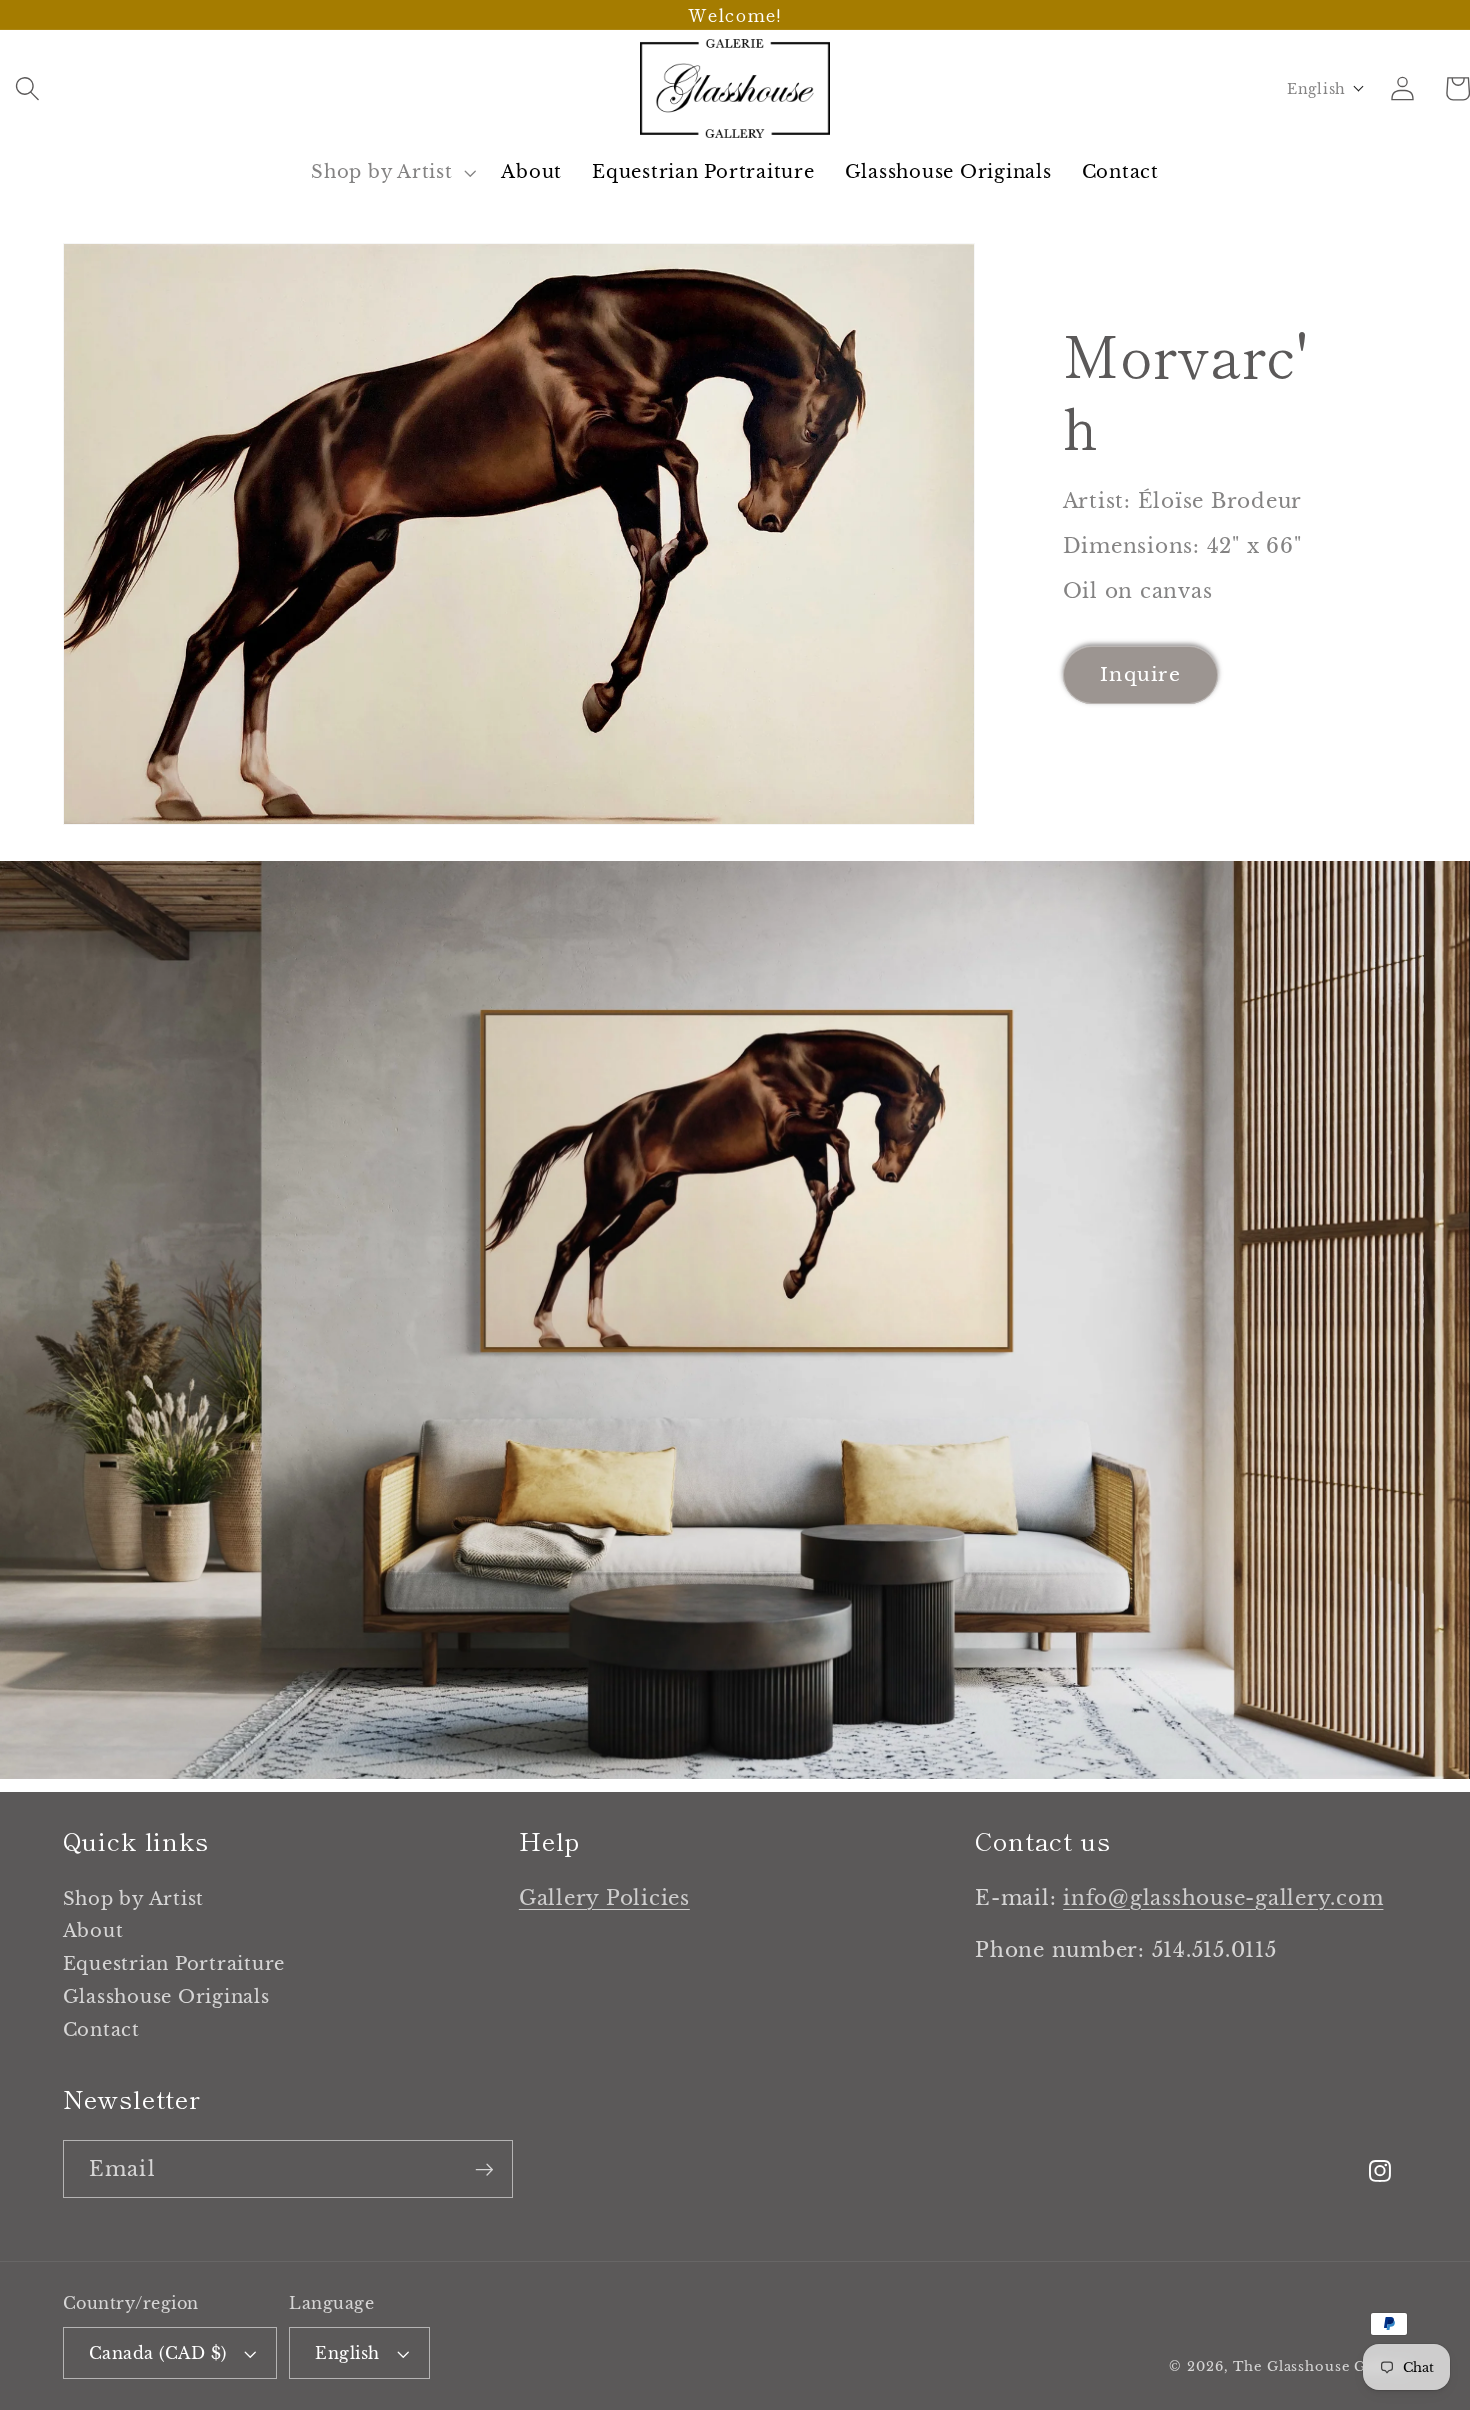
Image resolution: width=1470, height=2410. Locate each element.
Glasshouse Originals (166, 1997)
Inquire (1140, 674)
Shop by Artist (134, 1902)
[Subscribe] (484, 2169)
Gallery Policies (604, 1898)
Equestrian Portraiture (174, 1964)
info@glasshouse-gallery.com (1223, 1898)
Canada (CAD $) (158, 2353)
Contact (101, 2030)
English (347, 2353)
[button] (27, 88)
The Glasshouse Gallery (1320, 2366)
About (93, 1931)
